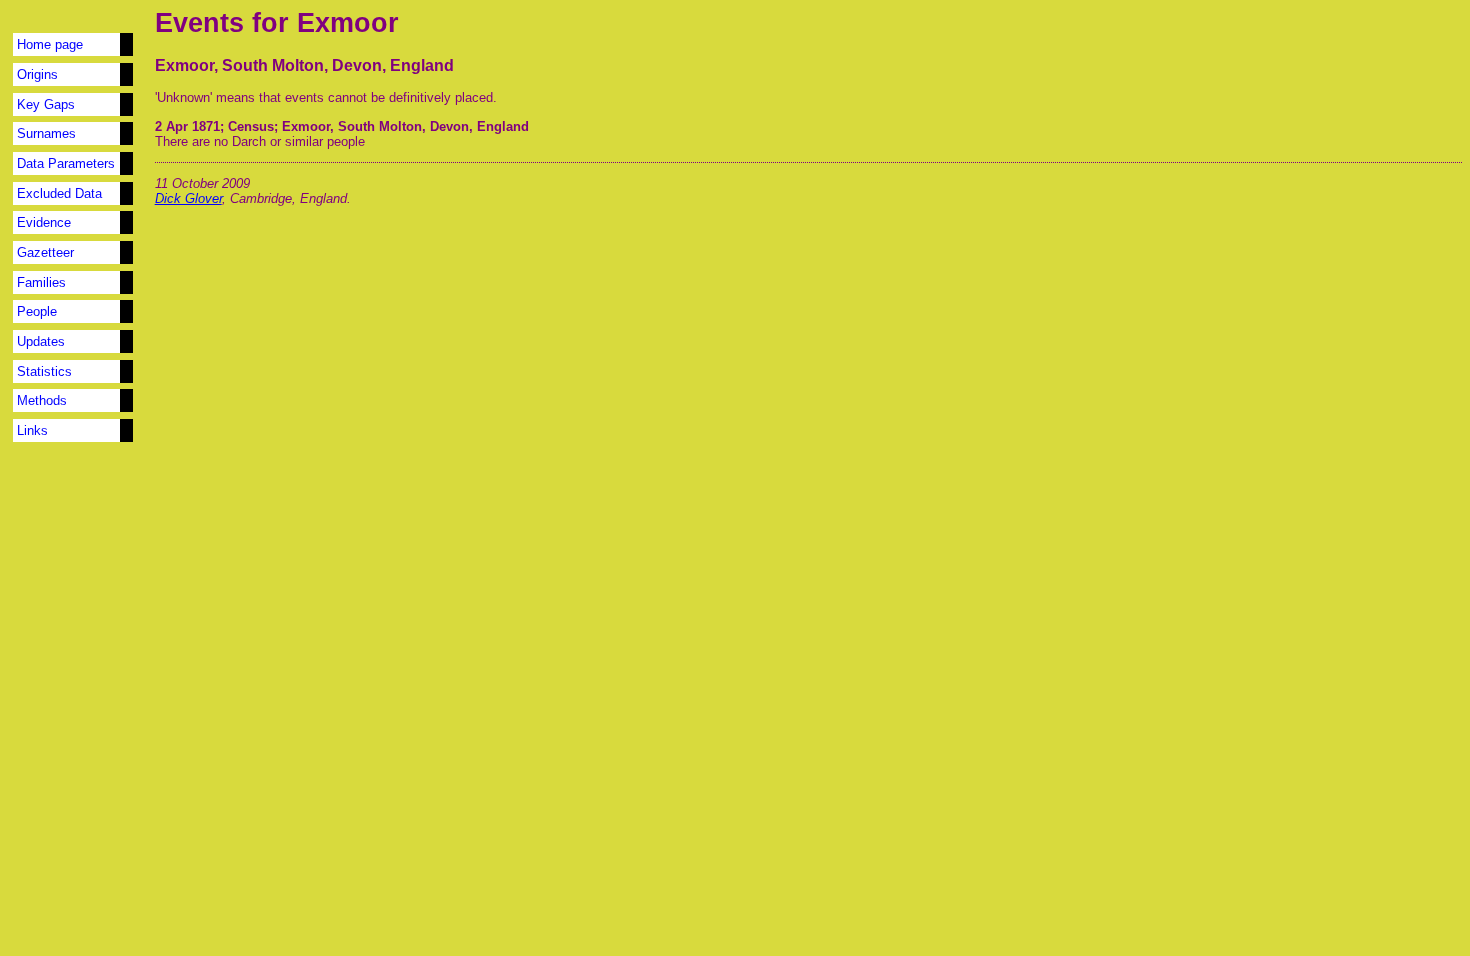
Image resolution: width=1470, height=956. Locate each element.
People (37, 311)
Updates (41, 341)
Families (41, 282)
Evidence (44, 222)
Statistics (44, 371)
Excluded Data (59, 193)
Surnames (46, 133)
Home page (50, 44)
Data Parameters (66, 163)
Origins (37, 74)
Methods (42, 400)
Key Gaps (46, 104)
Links (32, 430)
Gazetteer (45, 252)
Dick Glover (188, 198)
